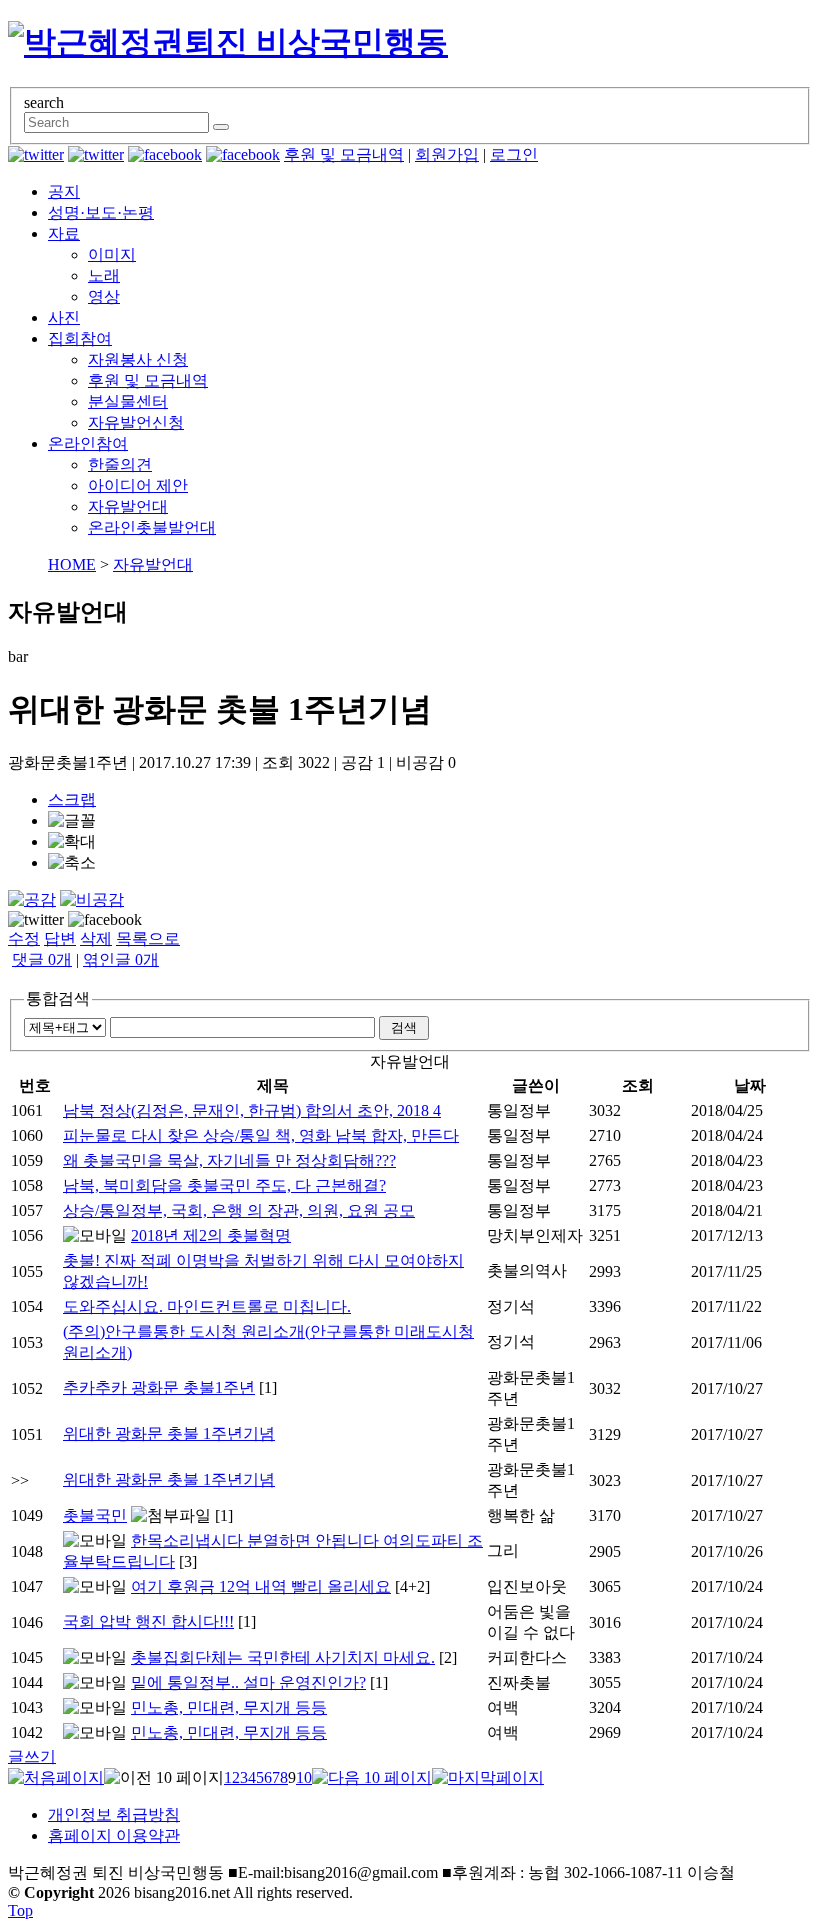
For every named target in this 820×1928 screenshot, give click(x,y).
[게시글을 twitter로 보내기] (36, 920)
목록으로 (148, 938)
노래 (104, 275)
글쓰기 (32, 1756)
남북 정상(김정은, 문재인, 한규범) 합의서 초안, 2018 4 (252, 1110)
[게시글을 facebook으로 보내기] (105, 920)
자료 (64, 233)
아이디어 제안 (138, 485)
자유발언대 (128, 506)
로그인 (514, 154)
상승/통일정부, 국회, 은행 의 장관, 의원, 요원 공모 (239, 1210)
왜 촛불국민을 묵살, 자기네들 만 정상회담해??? (229, 1160)
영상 (104, 296)
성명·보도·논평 (101, 212)
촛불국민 (95, 1515)
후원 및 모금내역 (344, 154)
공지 (64, 191)
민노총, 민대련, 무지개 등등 (229, 1707)
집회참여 (80, 338)
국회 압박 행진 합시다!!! (148, 1621)
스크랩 (72, 799)
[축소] (72, 863)
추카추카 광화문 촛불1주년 (159, 1387)
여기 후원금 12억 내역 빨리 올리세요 (261, 1586)
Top (20, 1910)
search (44, 102)
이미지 (112, 254)
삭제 (96, 938)
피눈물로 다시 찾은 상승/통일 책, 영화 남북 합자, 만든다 (261, 1135)
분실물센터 (128, 401)
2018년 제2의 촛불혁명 (211, 1235)
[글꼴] (72, 821)
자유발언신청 (136, 422)
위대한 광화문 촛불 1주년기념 (169, 1433)
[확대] (72, 842)
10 (304, 1777)
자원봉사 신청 (138, 359)
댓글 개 (42, 959)
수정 (24, 938)
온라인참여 (88, 443)
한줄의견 (120, 464)
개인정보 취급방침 (114, 1814)
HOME (72, 564)
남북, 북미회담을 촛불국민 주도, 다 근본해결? (224, 1185)
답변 (60, 938)
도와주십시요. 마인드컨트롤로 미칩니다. (207, 1306)
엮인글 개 (121, 959)
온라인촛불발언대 (152, 527)
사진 (64, 317)
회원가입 (447, 154)
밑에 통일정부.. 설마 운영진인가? (248, 1682)
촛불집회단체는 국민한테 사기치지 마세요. (283, 1657)
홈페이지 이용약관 (114, 1835)
